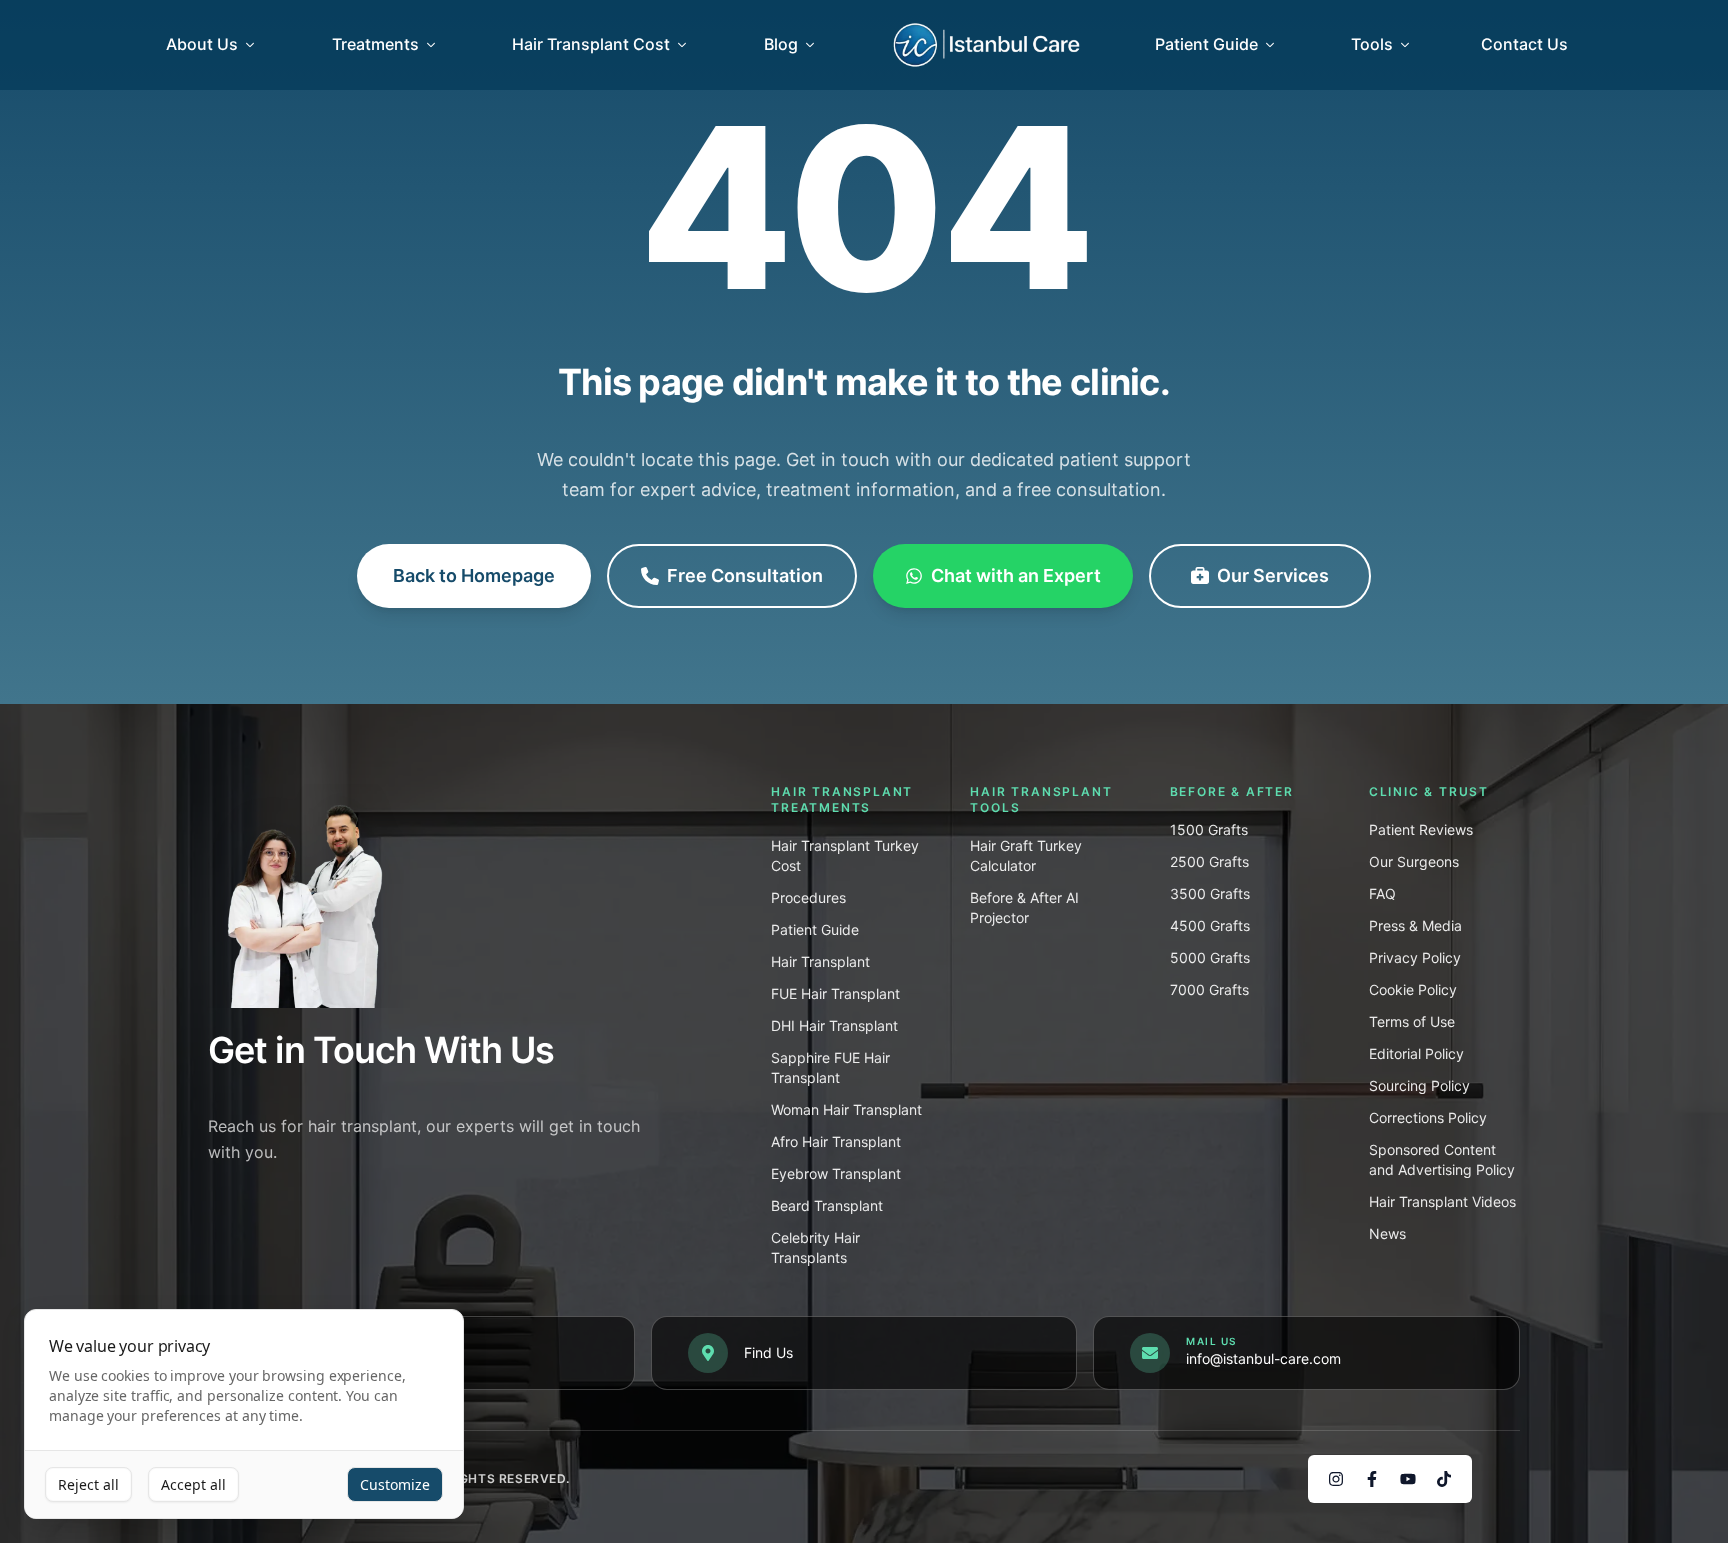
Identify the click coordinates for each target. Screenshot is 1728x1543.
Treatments (375, 44)
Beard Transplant (827, 1205)
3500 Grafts (1210, 893)
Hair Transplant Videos (1442, 1201)
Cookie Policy (1413, 989)
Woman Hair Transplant (846, 1109)
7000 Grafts (1209, 989)
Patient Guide (1206, 44)
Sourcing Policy (1419, 1085)
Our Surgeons (1414, 861)
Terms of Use (1412, 1021)
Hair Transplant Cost (591, 44)
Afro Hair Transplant (836, 1141)
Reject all (88, 1484)
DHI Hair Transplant (834, 1025)
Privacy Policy (1415, 957)
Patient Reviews (1421, 829)
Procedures (808, 897)
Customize (395, 1484)
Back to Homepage (474, 575)
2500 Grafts (1209, 861)
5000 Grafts (1210, 957)
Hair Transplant (820, 961)
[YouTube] (1408, 1479)
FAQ (1382, 893)
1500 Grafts (1209, 829)
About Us (202, 44)
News (1387, 1233)
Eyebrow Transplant (836, 1173)
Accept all (193, 1484)
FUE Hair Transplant (835, 993)
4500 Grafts (1210, 925)
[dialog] (244, 1414)
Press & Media (1415, 925)
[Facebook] (1372, 1479)
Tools (1372, 44)
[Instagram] (1336, 1479)
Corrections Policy (1428, 1117)
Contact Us (1524, 44)
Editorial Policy (1416, 1053)
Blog (781, 44)
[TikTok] (1444, 1479)
